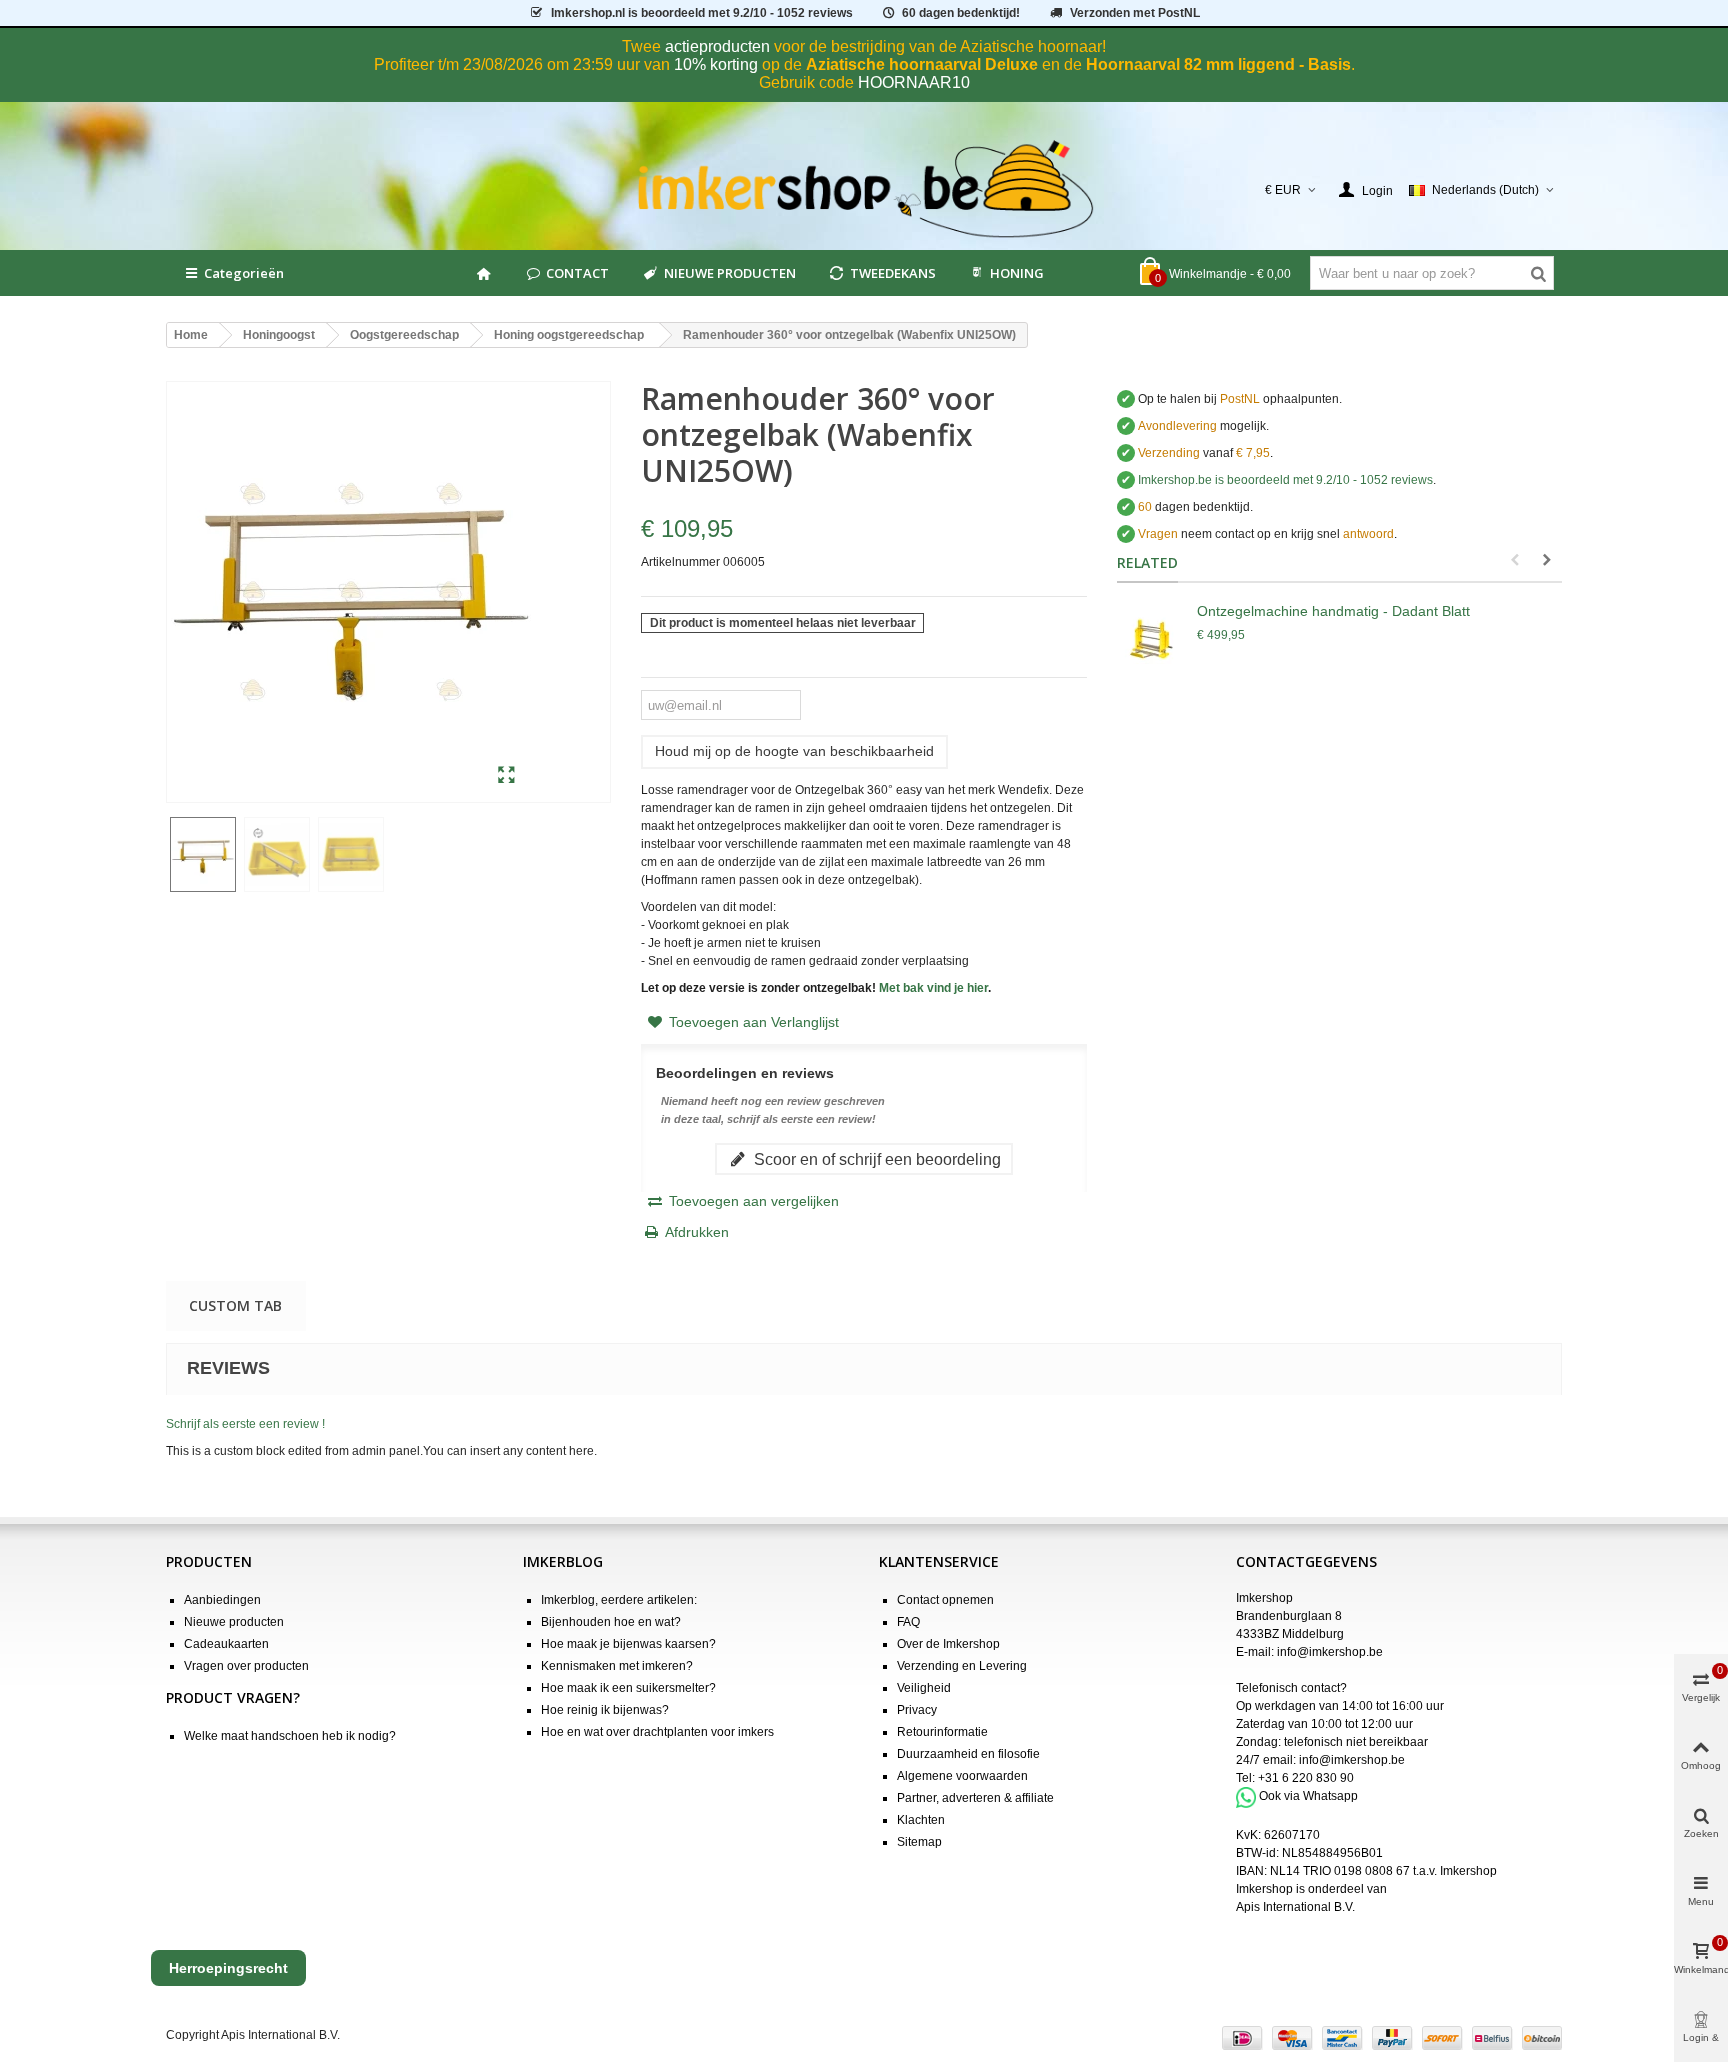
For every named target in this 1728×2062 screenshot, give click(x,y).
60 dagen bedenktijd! (961, 13)
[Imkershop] (864, 190)
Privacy (917, 1710)
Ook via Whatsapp (1308, 1797)
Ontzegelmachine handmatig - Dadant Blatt (1333, 611)
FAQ (908, 1622)
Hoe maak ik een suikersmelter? (628, 1688)
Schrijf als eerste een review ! (245, 1424)
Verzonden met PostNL (1135, 13)
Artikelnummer (680, 562)
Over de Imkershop (948, 1644)
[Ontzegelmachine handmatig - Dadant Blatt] (1152, 641)
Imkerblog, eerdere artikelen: (619, 1600)
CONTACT (577, 273)
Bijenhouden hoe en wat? (611, 1622)
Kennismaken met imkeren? (617, 1666)
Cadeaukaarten (226, 1644)
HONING (1017, 273)
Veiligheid (924, 1688)
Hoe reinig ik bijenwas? (605, 1710)
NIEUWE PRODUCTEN (730, 273)
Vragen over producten (246, 1666)
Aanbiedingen (222, 1600)
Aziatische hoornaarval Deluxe (922, 64)
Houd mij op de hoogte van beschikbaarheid (794, 751)
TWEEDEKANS (893, 273)
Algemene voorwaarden (962, 1776)
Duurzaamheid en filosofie (968, 1754)
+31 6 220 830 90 (1306, 1778)
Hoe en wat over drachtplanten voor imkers (657, 1732)
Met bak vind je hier (933, 988)
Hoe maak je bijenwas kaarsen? (628, 1644)
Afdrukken (697, 1232)
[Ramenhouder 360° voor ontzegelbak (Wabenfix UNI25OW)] (506, 776)
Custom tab (235, 1305)
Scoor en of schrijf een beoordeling (875, 1159)
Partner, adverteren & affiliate (975, 1798)
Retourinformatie (942, 1732)
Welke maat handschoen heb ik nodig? (290, 1736)
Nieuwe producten (234, 1622)
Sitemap (919, 1842)
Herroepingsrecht (228, 1968)
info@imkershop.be (1330, 1652)
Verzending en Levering (962, 1666)
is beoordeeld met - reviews (1285, 480)
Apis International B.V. (1295, 1907)
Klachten (921, 1820)
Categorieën (244, 273)
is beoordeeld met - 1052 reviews (702, 13)
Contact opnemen (945, 1600)
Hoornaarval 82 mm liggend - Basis (1218, 64)
